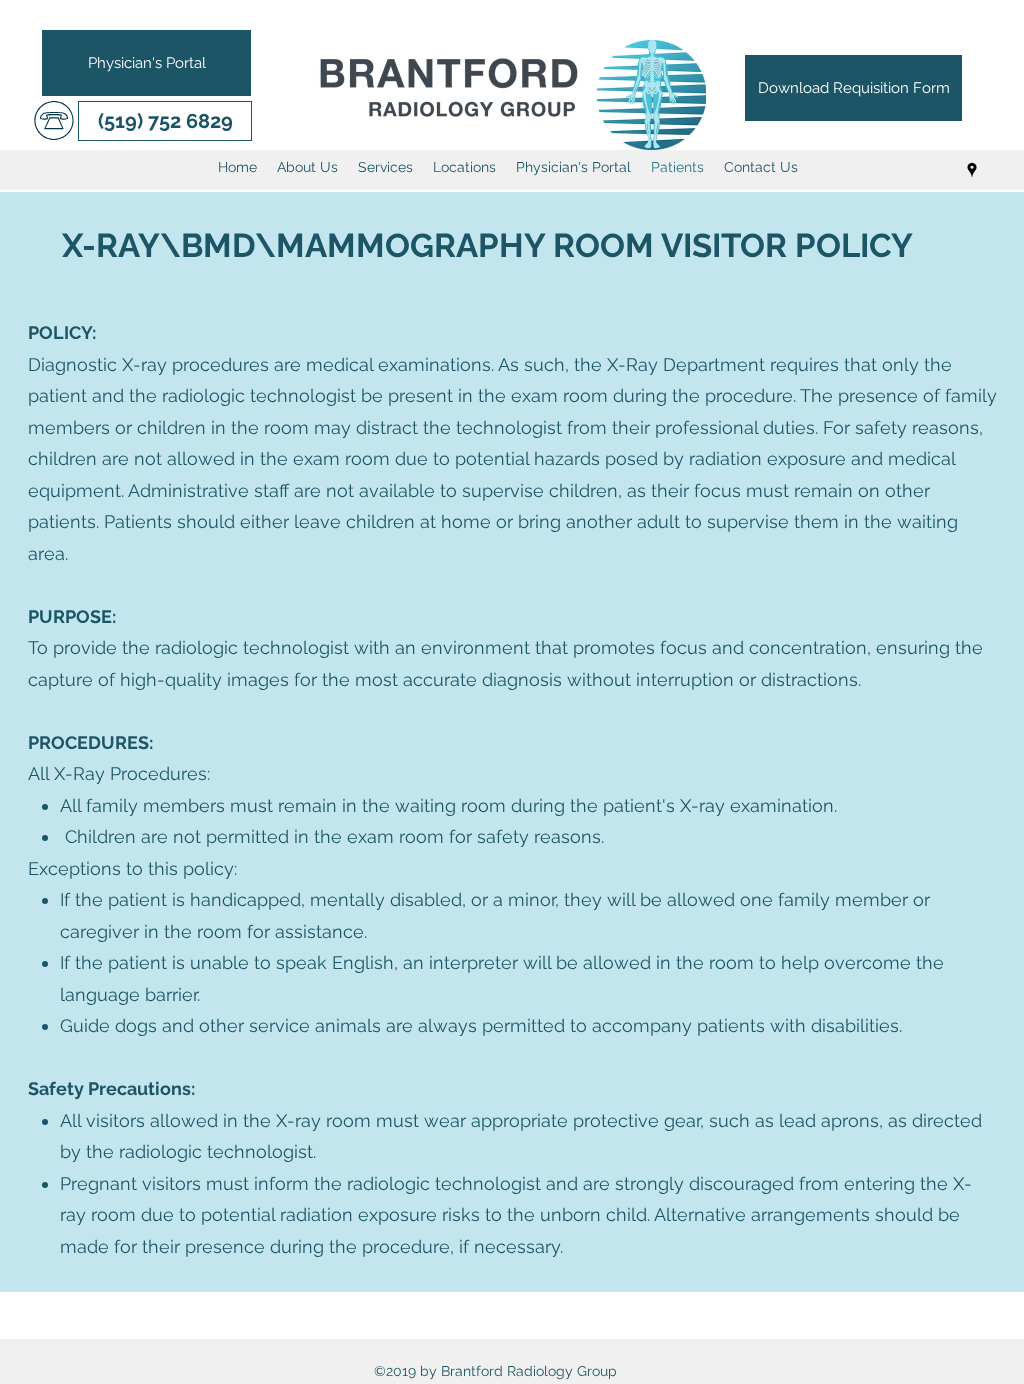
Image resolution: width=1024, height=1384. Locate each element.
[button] (165, 121)
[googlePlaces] (972, 170)
